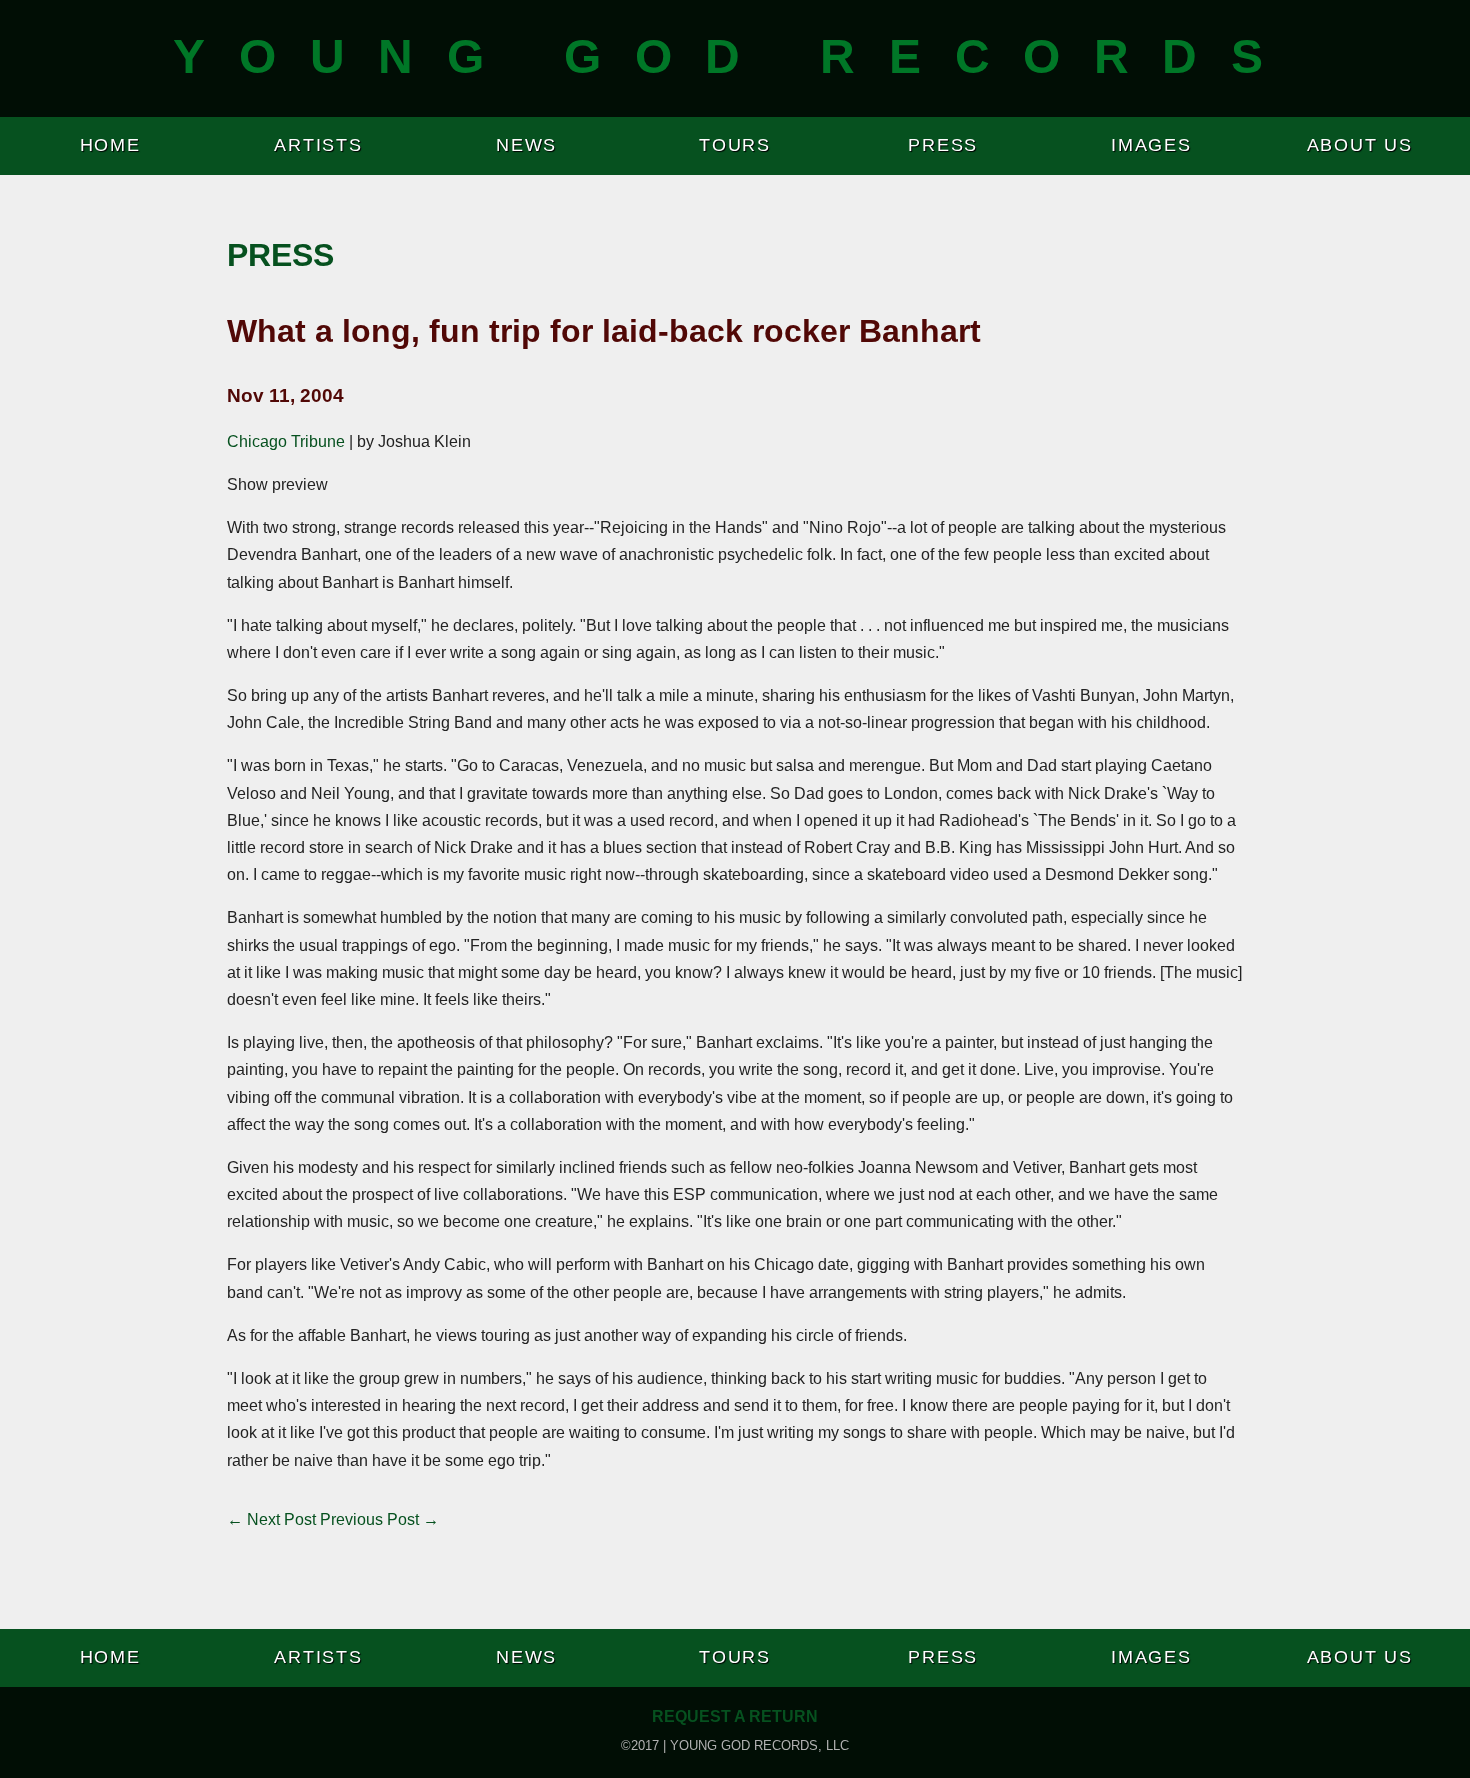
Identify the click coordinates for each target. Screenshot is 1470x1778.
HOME (110, 145)
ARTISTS (318, 145)
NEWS (526, 145)
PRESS (943, 145)
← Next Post (271, 1519)
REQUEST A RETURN (735, 1716)
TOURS (735, 145)
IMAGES (1151, 145)
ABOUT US (1360, 145)
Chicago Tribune (286, 441)
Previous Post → (379, 1519)
